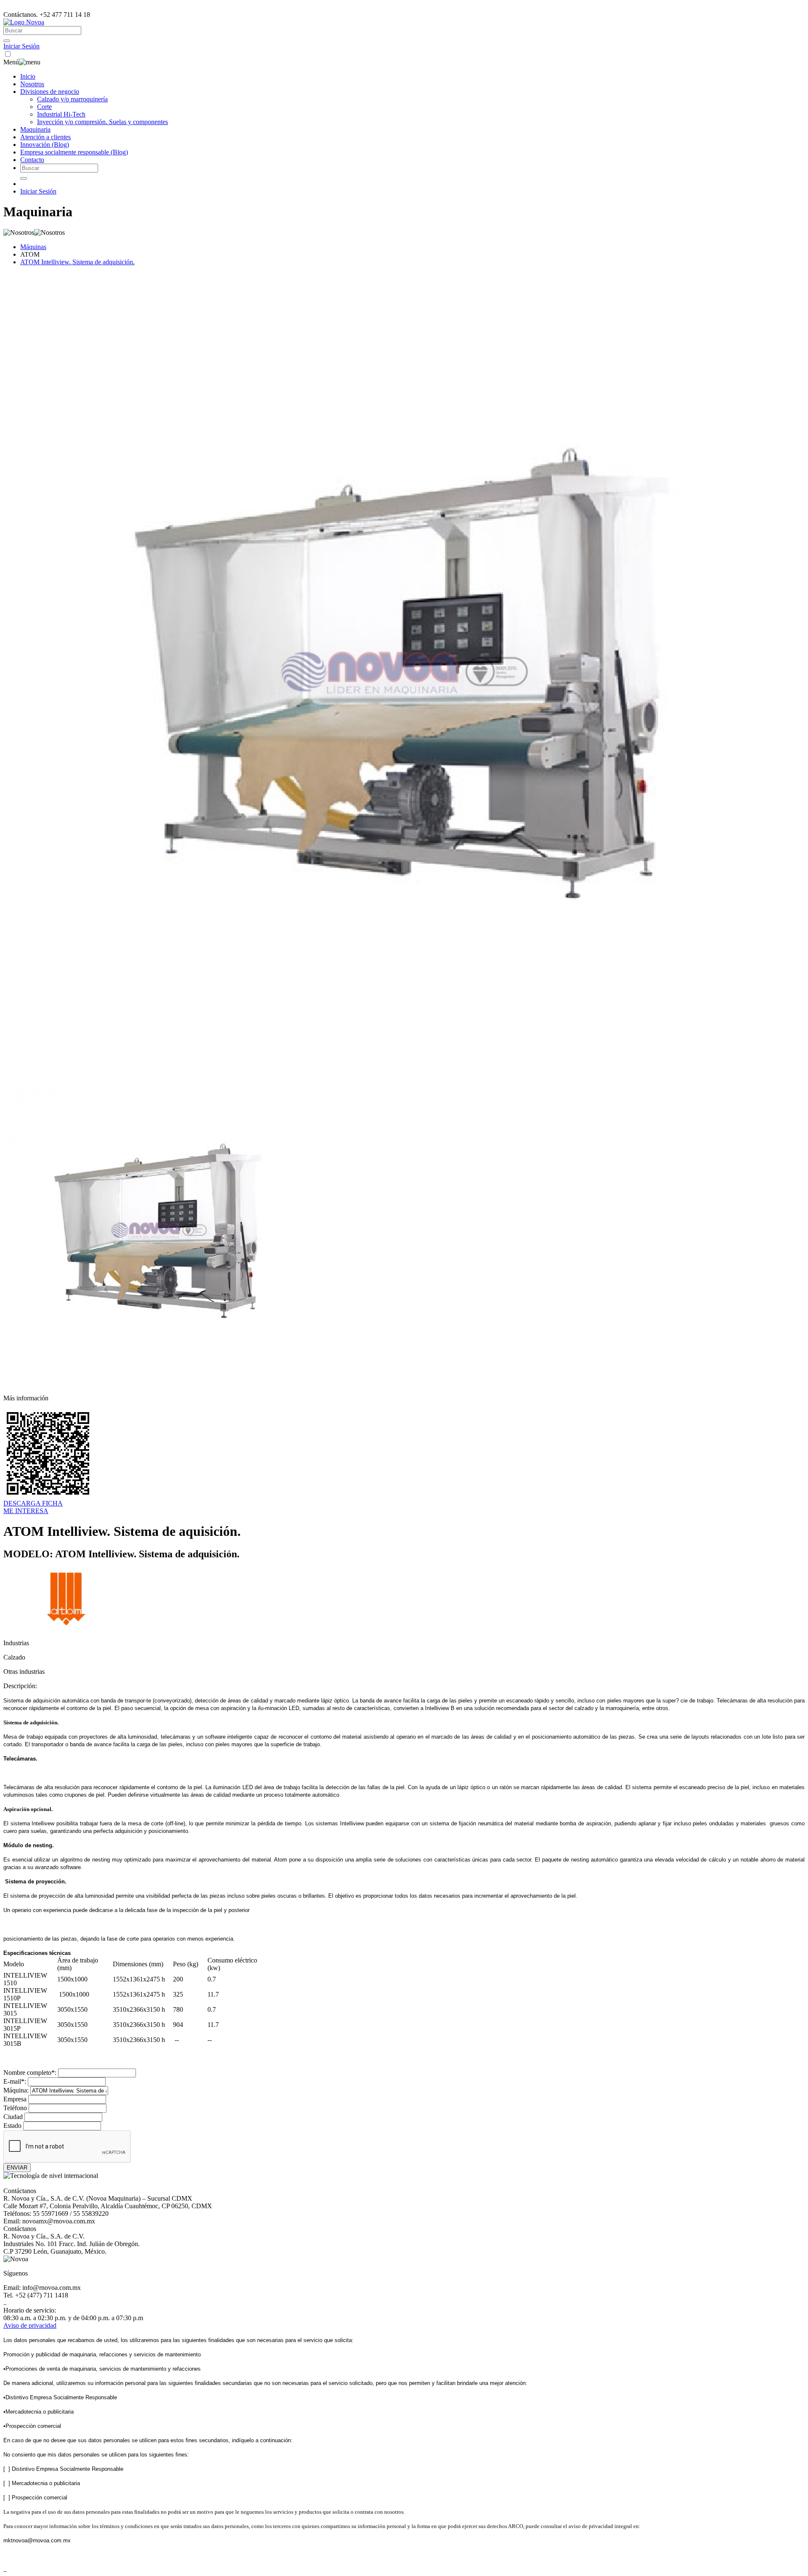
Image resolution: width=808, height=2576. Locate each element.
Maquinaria (35, 129)
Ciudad (13, 2117)
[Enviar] (7, 41)
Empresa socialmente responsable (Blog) (74, 152)
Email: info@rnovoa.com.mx (42, 2288)
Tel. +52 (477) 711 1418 (36, 2295)
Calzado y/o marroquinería (72, 99)
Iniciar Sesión (21, 46)
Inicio (28, 76)
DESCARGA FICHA (33, 1503)
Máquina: (16, 2090)
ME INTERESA (26, 1511)
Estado (12, 2126)
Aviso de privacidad (30, 2325)
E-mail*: (15, 2081)
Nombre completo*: (30, 2073)
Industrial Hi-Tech (61, 114)
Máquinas (33, 247)
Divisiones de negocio (50, 92)
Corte (44, 107)
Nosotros (32, 84)
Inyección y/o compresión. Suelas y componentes (102, 122)
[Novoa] (24, 22)
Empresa (15, 2099)
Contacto (32, 160)
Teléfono (15, 2108)
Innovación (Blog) (45, 145)
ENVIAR (17, 2168)
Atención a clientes (45, 137)
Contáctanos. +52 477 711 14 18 (47, 15)
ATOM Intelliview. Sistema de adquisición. (77, 262)
